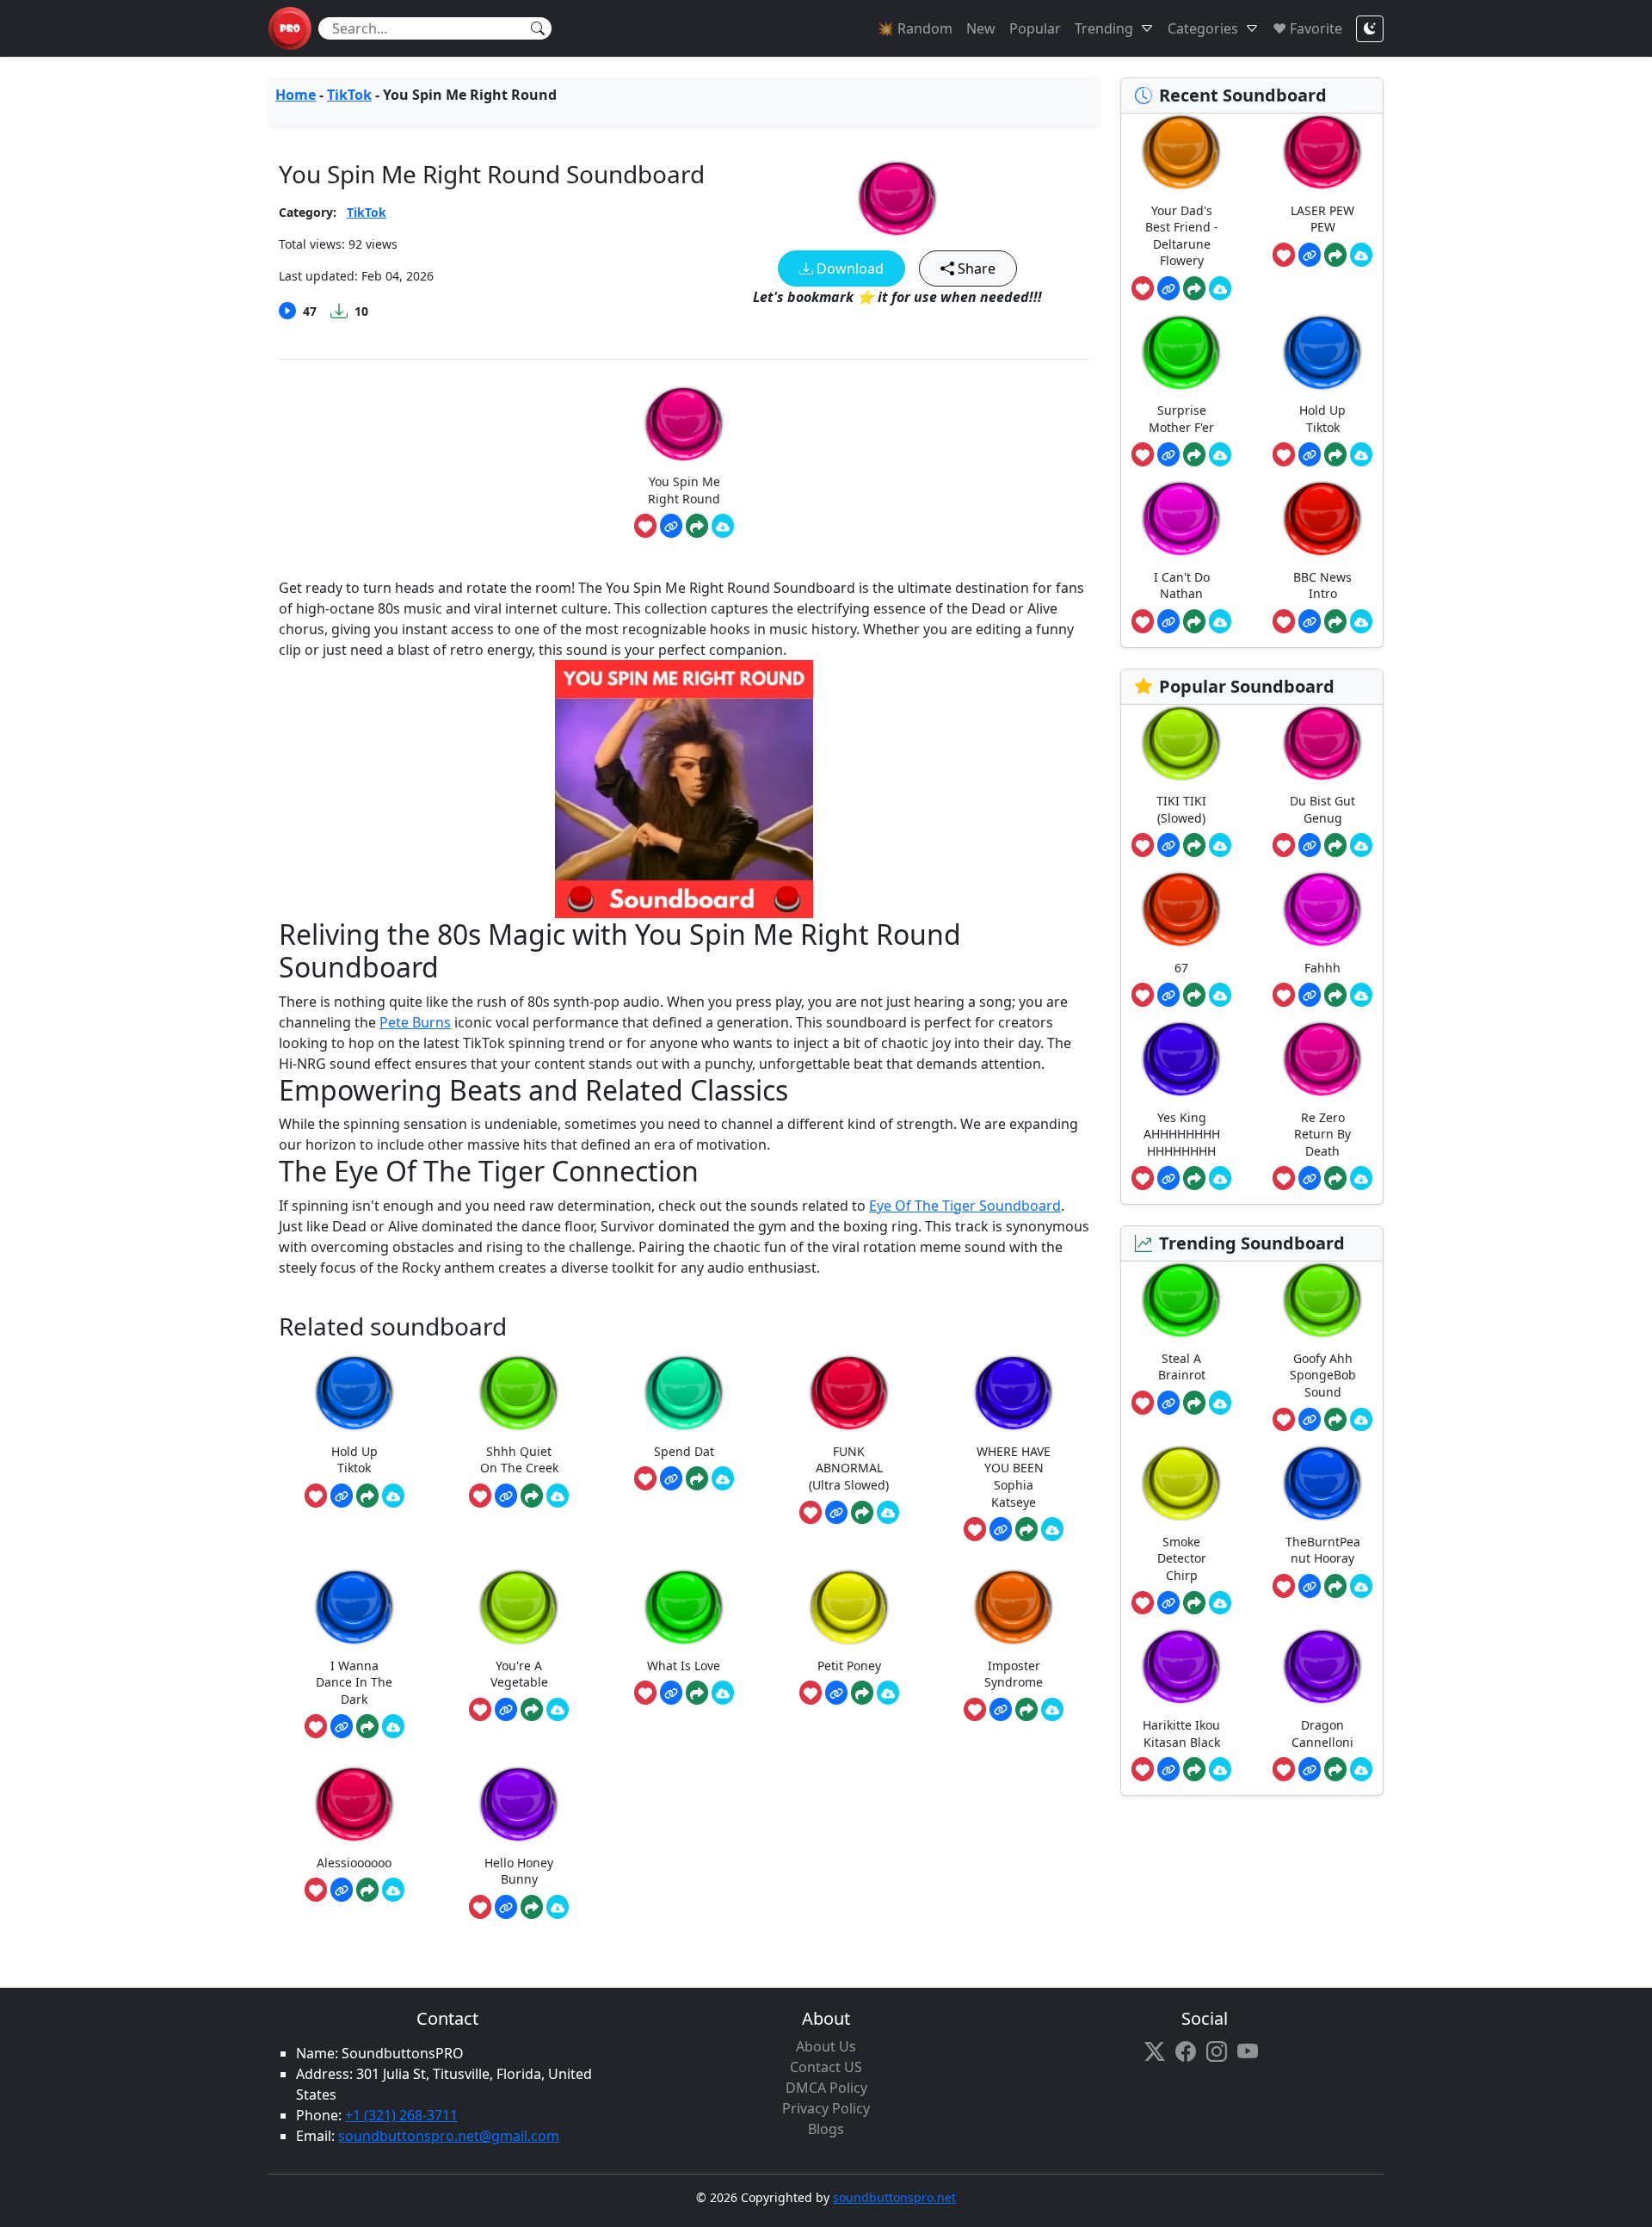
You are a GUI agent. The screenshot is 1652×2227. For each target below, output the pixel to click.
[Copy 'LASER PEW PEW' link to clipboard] (1310, 255)
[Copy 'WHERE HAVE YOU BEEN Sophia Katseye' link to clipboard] (1001, 1529)
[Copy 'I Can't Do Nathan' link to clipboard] (1168, 621)
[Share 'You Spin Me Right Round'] (697, 526)
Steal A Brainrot (1182, 1367)
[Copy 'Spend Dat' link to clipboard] (671, 1478)
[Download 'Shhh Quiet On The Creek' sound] (558, 1496)
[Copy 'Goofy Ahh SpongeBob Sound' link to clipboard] (1310, 1420)
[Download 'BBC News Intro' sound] (1361, 621)
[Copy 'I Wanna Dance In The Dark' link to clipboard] (342, 1726)
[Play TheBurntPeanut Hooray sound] (1322, 1483)
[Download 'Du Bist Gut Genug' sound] (1361, 845)
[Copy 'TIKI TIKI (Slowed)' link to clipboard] (1168, 845)
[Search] (538, 28)
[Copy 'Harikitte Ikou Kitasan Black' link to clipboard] (1168, 1769)
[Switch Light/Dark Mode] (1370, 29)
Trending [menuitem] (1104, 28)
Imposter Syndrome (1014, 1674)
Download (848, 268)
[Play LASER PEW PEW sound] (1322, 152)
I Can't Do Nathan (1182, 586)
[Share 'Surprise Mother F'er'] (1194, 454)
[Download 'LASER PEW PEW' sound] (1361, 255)
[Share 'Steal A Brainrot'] (1194, 1403)
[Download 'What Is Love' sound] (723, 1693)
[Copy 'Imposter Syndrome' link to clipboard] (1001, 1710)
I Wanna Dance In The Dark (354, 1682)
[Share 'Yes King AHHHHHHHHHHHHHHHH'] (1194, 1178)
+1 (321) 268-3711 (401, 2115)
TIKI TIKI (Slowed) (1181, 809)
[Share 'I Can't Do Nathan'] (1194, 621)
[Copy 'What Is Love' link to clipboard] (671, 1693)
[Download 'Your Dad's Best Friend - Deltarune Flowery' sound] (1220, 288)
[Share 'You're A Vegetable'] (532, 1710)
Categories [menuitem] (1203, 28)
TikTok (349, 95)
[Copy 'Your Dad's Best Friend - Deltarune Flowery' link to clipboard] (1168, 288)
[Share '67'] (1194, 995)
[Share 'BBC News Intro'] (1335, 621)
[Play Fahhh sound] (1322, 909)
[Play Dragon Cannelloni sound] (1322, 1666)
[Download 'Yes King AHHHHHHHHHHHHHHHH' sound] (1220, 1178)
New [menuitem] (981, 28)
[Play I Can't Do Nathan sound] (1181, 518)
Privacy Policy (826, 2108)
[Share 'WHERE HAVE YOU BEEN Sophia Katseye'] (1026, 1529)
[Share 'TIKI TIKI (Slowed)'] (1194, 845)
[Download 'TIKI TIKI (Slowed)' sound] (1220, 845)
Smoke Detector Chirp (1182, 1558)
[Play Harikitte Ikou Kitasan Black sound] (1181, 1666)
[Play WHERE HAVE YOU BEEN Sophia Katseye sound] (1014, 1393)
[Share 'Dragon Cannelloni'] (1335, 1769)
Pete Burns (415, 1022)
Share (975, 268)
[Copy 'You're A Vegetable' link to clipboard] (506, 1710)
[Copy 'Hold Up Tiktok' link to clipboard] (342, 1496)
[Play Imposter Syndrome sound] (1014, 1607)
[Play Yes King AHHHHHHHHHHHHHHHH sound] (1181, 1059)
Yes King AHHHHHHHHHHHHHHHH (1182, 1134)
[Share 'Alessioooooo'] (367, 1890)
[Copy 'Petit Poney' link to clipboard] (836, 1693)
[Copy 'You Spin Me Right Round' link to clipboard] (671, 526)
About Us (826, 2046)
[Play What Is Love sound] (684, 1607)
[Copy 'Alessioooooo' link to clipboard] (342, 1890)
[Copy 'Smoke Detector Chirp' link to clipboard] (1168, 1603)
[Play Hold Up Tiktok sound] (354, 1393)
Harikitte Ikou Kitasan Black (1181, 1733)
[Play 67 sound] (1181, 909)
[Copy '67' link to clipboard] (1168, 995)
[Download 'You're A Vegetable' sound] (558, 1710)
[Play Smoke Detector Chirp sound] (1181, 1483)
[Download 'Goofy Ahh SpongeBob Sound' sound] (1361, 1420)
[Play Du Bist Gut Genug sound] (1322, 743)
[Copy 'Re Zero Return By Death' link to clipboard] (1310, 1178)
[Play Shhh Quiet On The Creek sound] (519, 1393)
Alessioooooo (354, 1863)
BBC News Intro (1322, 586)
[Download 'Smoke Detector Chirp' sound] (1220, 1603)
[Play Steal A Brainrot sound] (1181, 1300)
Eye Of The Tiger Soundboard (965, 1206)
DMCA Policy (826, 2088)
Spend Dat (684, 1451)
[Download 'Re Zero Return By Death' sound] (1361, 1178)
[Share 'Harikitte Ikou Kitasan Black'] (1194, 1769)
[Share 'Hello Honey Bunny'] (532, 1907)
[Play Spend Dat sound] (684, 1393)
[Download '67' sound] (1220, 995)
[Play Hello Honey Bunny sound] (519, 1804)
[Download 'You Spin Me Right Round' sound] (723, 526)
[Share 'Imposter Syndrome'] (1026, 1710)
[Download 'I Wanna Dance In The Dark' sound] (393, 1726)
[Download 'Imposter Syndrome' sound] (1052, 1710)
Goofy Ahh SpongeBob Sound (1323, 1375)
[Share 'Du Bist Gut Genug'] (1335, 845)
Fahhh (1322, 968)
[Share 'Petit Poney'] (862, 1693)
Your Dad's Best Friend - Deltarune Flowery (1182, 236)
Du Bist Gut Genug (1322, 809)
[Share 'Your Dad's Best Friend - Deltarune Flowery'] (1194, 288)
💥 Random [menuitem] (915, 28)
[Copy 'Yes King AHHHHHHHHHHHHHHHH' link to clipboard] (1168, 1178)
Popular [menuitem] (1035, 28)
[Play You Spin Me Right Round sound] (897, 198)
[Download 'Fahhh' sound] (1361, 995)
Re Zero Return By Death (1322, 1134)
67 (1181, 968)
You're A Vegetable (519, 1674)
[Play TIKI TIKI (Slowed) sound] (1181, 743)
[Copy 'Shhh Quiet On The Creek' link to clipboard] (506, 1496)
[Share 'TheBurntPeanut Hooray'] (1335, 1586)
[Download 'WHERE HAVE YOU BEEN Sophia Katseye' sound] (1052, 1529)
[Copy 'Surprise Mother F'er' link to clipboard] (1168, 454)
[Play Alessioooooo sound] (354, 1804)
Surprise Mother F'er (1181, 419)
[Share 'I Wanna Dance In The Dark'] (367, 1726)
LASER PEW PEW (1322, 219)
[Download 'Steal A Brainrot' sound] (1220, 1403)
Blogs (826, 2129)
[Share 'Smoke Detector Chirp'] (1194, 1603)
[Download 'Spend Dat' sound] (723, 1478)
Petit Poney (849, 1666)
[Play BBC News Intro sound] (1322, 518)
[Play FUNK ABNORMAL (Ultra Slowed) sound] (849, 1393)
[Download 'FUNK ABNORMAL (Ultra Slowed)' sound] (888, 1513)
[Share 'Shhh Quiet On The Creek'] (532, 1496)
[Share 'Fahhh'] (1335, 995)
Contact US (826, 2067)
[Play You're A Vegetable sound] (519, 1607)
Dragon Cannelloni (1322, 1733)
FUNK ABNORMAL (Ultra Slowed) (849, 1468)
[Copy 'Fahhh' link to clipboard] (1310, 995)
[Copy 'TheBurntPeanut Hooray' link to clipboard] (1310, 1586)
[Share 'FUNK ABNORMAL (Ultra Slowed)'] (862, 1513)
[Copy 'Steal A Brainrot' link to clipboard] (1168, 1403)
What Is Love (684, 1666)
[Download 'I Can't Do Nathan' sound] (1220, 621)
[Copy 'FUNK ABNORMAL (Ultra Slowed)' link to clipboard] (836, 1513)
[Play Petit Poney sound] (849, 1607)
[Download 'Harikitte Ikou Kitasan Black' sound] (1220, 1769)
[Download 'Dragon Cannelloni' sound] (1361, 1769)
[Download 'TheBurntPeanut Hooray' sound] (1361, 1586)
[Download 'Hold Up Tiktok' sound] (393, 1496)
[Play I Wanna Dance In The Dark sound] (354, 1607)
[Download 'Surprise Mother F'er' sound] (1220, 454)
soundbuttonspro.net (894, 2197)
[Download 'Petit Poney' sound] (888, 1693)
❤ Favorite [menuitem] (1307, 28)
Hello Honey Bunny (519, 1871)
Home (296, 95)
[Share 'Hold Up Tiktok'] (367, 1496)
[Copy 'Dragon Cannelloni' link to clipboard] (1310, 1769)
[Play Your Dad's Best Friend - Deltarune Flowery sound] (1181, 152)
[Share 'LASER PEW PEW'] (1335, 255)
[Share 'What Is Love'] (697, 1693)
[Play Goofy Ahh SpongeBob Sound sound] (1322, 1300)
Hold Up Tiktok (354, 1460)
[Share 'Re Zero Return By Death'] (1335, 1178)
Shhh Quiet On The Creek (519, 1460)
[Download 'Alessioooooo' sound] (393, 1890)
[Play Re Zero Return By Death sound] (1322, 1059)
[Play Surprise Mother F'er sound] (1181, 352)
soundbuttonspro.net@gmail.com (449, 2136)
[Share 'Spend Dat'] (697, 1478)
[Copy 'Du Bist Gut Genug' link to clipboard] (1310, 845)
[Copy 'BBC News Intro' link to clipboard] (1310, 621)
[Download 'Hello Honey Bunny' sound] (558, 1907)
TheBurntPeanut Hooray (1323, 1550)
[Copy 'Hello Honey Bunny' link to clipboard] (506, 1907)
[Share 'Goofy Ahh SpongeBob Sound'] (1335, 1420)
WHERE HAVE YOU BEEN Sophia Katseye (1014, 1477)
